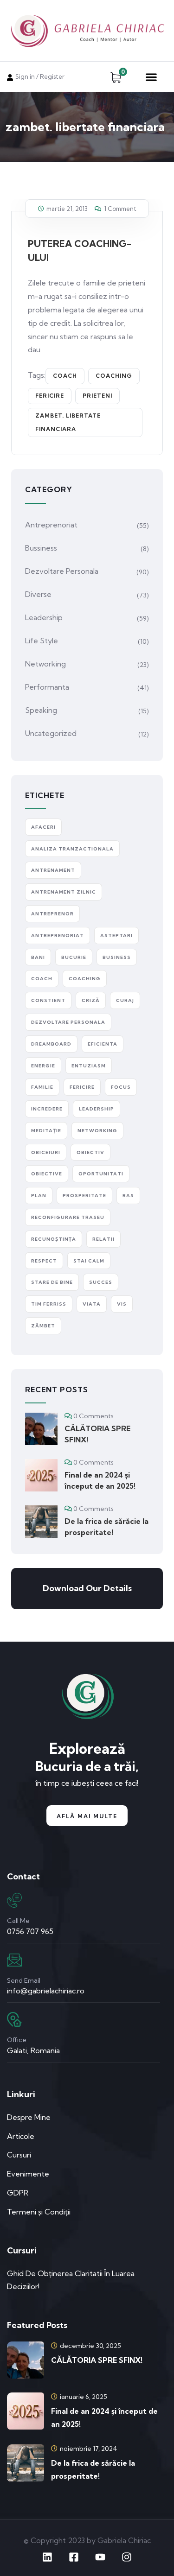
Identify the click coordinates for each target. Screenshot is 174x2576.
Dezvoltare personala (62, 571)
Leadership (44, 617)
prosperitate (84, 1196)
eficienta (103, 1044)
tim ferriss (49, 1304)
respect (44, 1261)
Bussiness (41, 548)
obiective (47, 1174)
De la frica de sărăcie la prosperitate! (106, 1527)
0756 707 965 (30, 1931)
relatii (103, 1239)
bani (38, 957)
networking (97, 1131)
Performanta (47, 687)
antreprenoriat (58, 936)
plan (39, 1196)
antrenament (53, 870)
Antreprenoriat (51, 525)
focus (121, 1087)
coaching (114, 376)
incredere (47, 1109)
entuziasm (89, 1066)
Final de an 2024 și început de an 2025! (100, 1480)
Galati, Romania (33, 2050)
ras (128, 1196)
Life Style (42, 641)
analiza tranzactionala (72, 849)
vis (122, 1304)
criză (91, 1000)
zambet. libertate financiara (68, 422)
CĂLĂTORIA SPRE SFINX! (97, 1434)
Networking (45, 664)
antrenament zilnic (64, 892)
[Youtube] (100, 2557)
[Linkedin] (47, 2557)
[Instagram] (127, 2557)
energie (43, 1066)
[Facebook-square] (74, 2557)
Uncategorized (51, 733)
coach (65, 376)
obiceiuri (46, 1152)
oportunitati (101, 1174)
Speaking (41, 710)
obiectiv (90, 1152)
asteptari (116, 936)
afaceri (43, 827)
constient (48, 1000)
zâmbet (43, 1326)
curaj (125, 1000)
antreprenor (52, 914)
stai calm (89, 1261)
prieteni (97, 396)
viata (92, 1304)
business (117, 957)
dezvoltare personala (68, 1022)
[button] (151, 77)
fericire (50, 396)
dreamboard (51, 1044)
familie (42, 1087)
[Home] (87, 1697)
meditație (46, 1131)
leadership (97, 1109)
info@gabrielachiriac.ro (46, 1991)
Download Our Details (87, 1588)
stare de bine (52, 1282)
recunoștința (54, 1239)
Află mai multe (87, 1816)
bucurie (74, 957)
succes (101, 1282)
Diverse (38, 594)
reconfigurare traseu (68, 1217)
